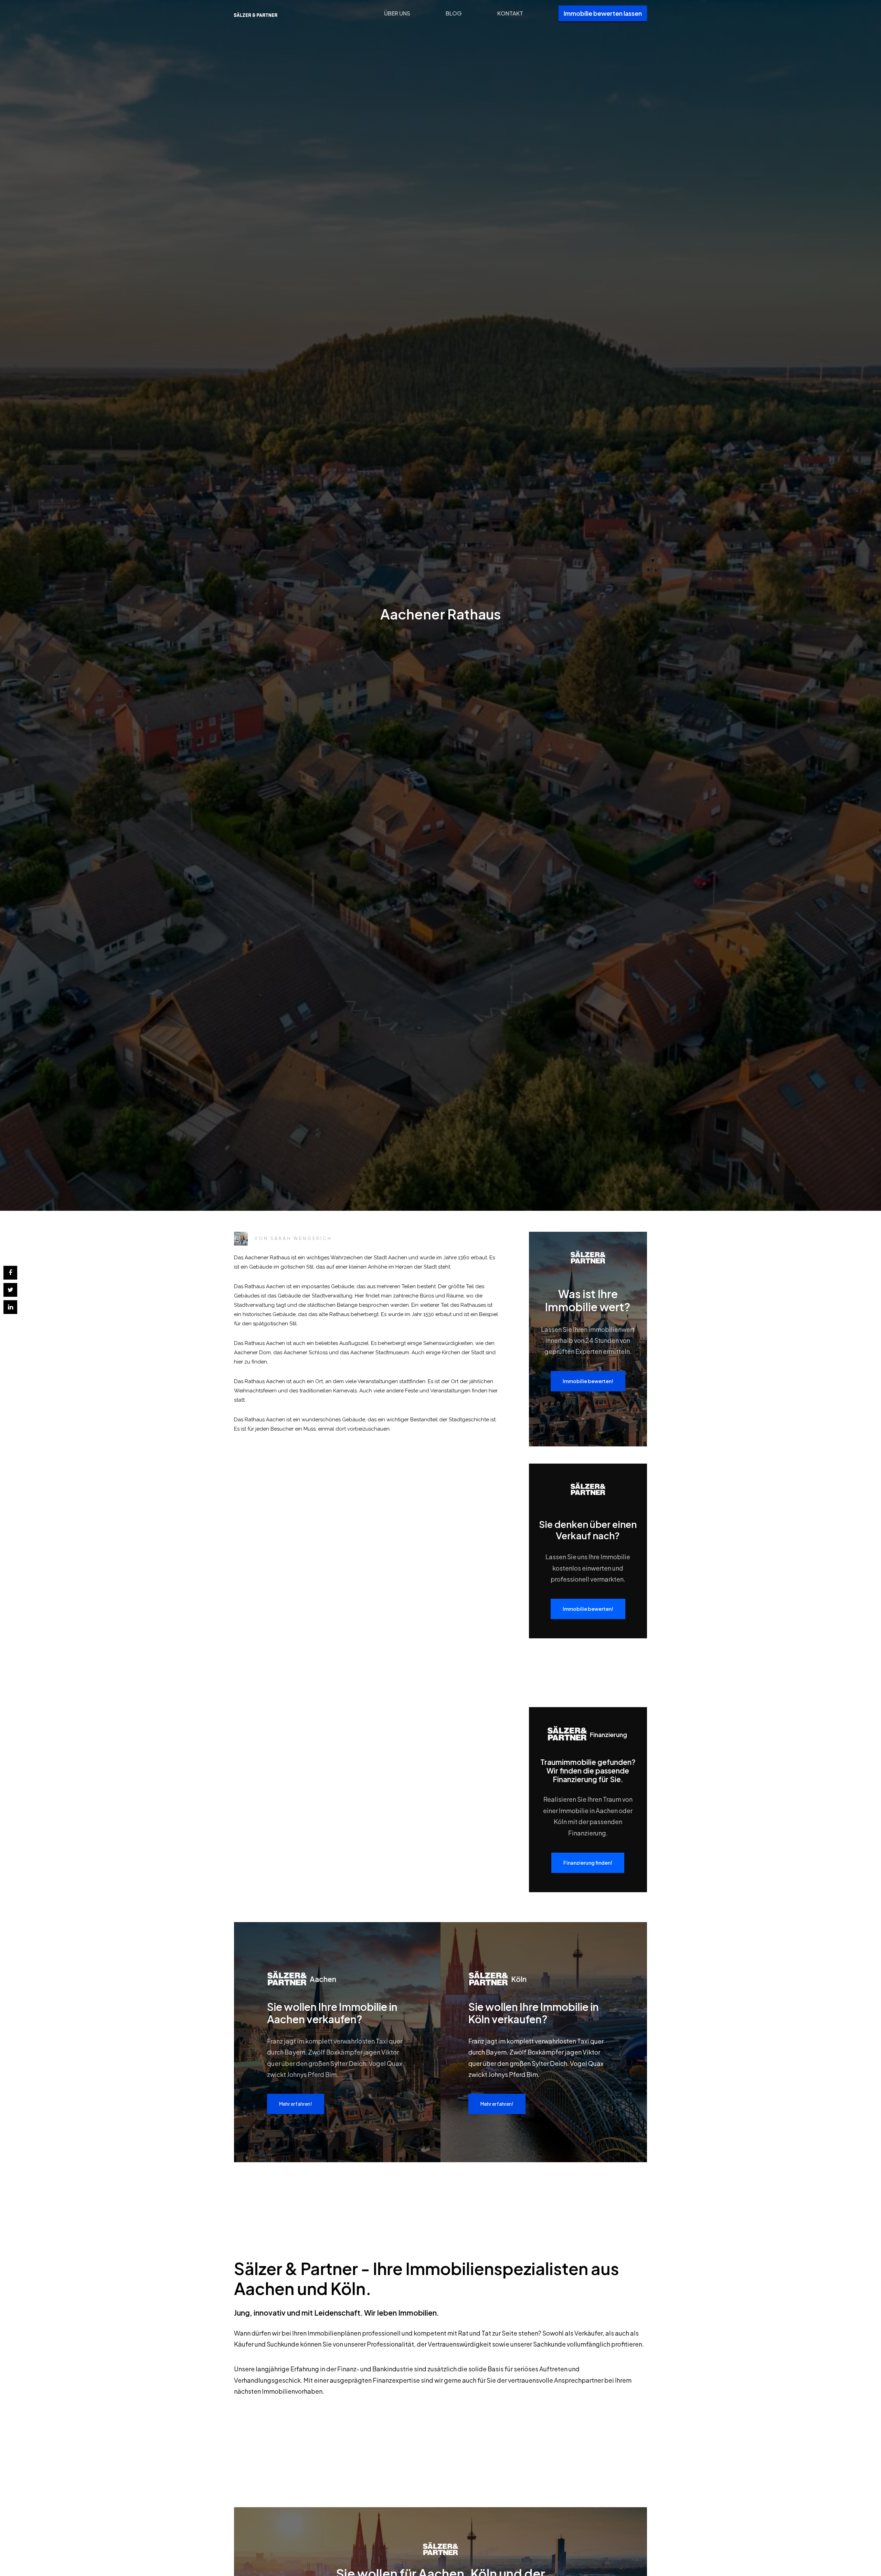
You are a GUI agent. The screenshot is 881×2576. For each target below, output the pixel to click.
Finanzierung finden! (588, 1863)
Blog (454, 13)
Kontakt (510, 13)
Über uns (397, 13)
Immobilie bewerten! (588, 1381)
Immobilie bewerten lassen (603, 13)
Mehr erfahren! (296, 2104)
